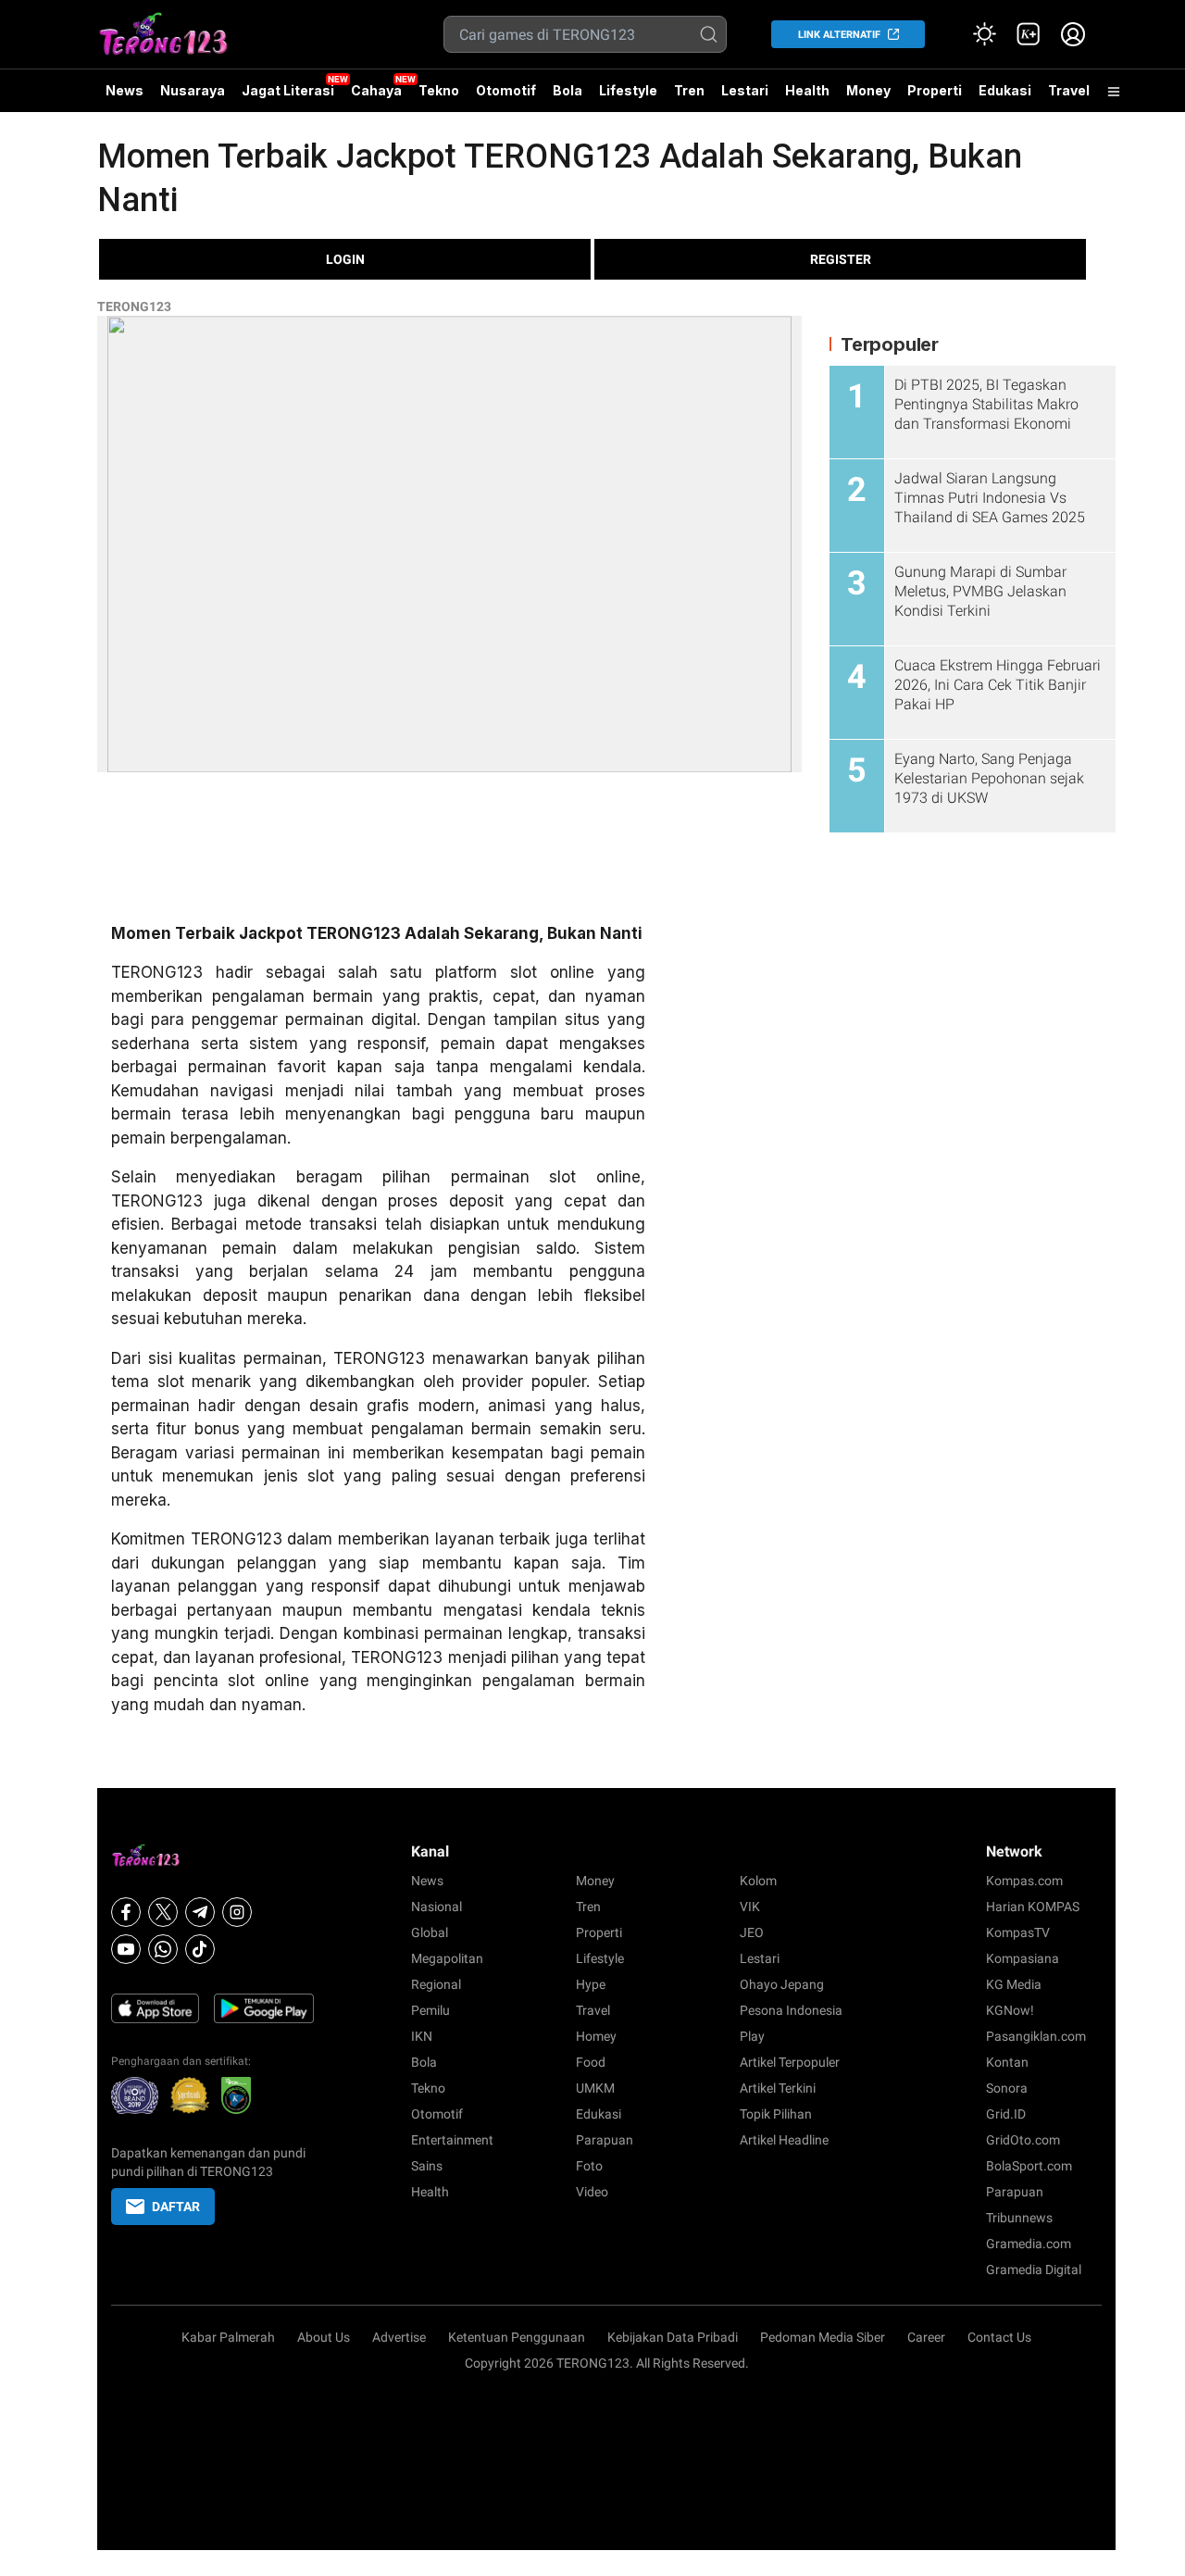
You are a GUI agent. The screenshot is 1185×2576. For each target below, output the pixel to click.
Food (591, 2062)
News (125, 90)
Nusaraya (193, 90)
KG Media (1014, 1984)
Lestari (745, 97)
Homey (596, 2036)
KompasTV (1018, 1932)
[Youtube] (126, 1949)
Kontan (1007, 2062)
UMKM (595, 2088)
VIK (750, 1907)
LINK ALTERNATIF (839, 35)
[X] (163, 1912)
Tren (689, 90)
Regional (436, 1984)
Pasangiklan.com (1036, 2036)
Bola (568, 90)
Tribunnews (1019, 2218)
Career (926, 2337)
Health (807, 90)
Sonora (1007, 2088)
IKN (422, 2036)
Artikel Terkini (778, 2088)
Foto (589, 2166)
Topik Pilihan (776, 2114)
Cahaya (376, 90)
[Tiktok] (200, 1949)
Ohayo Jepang (782, 1984)
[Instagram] (237, 1912)
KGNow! (1010, 2010)
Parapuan (605, 2140)
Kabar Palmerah (228, 2337)
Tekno (439, 90)
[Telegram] (200, 1912)
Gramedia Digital (1034, 2270)
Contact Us (999, 2337)
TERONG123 (134, 306)
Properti (935, 90)
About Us (324, 2337)
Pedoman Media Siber (823, 2337)
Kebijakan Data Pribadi (673, 2337)
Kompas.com (1024, 1881)
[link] (1029, 34)
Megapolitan (447, 1958)
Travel (1069, 90)
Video (592, 2192)
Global (430, 1932)
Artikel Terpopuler (790, 2062)
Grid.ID (1006, 2114)
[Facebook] (126, 1912)
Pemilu (430, 2010)
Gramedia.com (1029, 2244)
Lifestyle (628, 90)
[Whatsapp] (163, 1949)
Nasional (437, 1907)
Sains (427, 2166)
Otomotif (506, 90)
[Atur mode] (984, 34)
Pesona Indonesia (791, 2010)
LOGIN (345, 259)
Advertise (399, 2337)
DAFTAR (176, 2207)
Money (868, 90)
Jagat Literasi (288, 90)
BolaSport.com (1029, 2166)
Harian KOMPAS (1033, 1907)
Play (752, 2036)
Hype (591, 1984)
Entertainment (452, 2140)
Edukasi (1005, 90)
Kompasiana (1023, 1958)
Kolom (758, 1881)
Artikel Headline (784, 2140)
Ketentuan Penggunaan (517, 2337)
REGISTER (841, 259)
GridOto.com (1023, 2140)
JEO (752, 1932)
